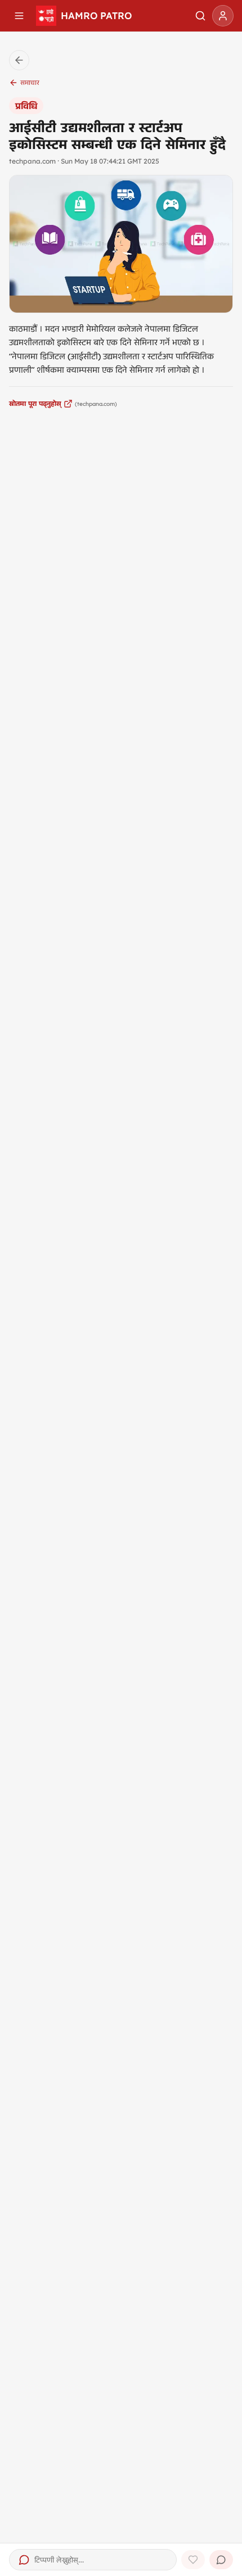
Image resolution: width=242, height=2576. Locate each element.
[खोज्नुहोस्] (200, 16)
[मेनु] (19, 16)
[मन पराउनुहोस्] (193, 2560)
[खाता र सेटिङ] (223, 16)
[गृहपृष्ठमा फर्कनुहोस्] (19, 60)
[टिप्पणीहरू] (221, 2560)
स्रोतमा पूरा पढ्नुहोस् (35, 403)
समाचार (30, 82)
